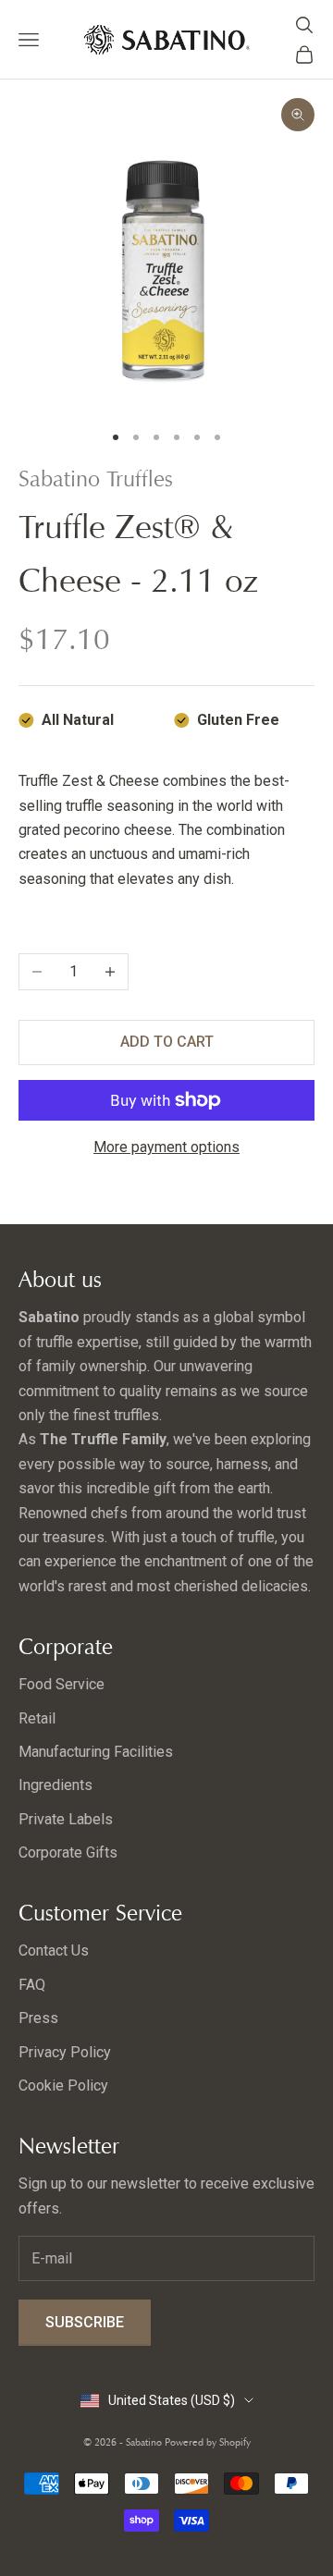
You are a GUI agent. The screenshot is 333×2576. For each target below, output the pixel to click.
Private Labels (66, 1819)
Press (38, 2018)
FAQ (32, 1985)
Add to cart (167, 1042)
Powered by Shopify (208, 2442)
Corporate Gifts (68, 1852)
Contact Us (54, 1950)
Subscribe (85, 2322)
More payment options (166, 1147)
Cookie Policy (63, 2085)
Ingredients (55, 1785)
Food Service (62, 1684)
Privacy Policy (65, 2052)
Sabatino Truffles (96, 479)
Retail (37, 1718)
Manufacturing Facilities (96, 1752)
